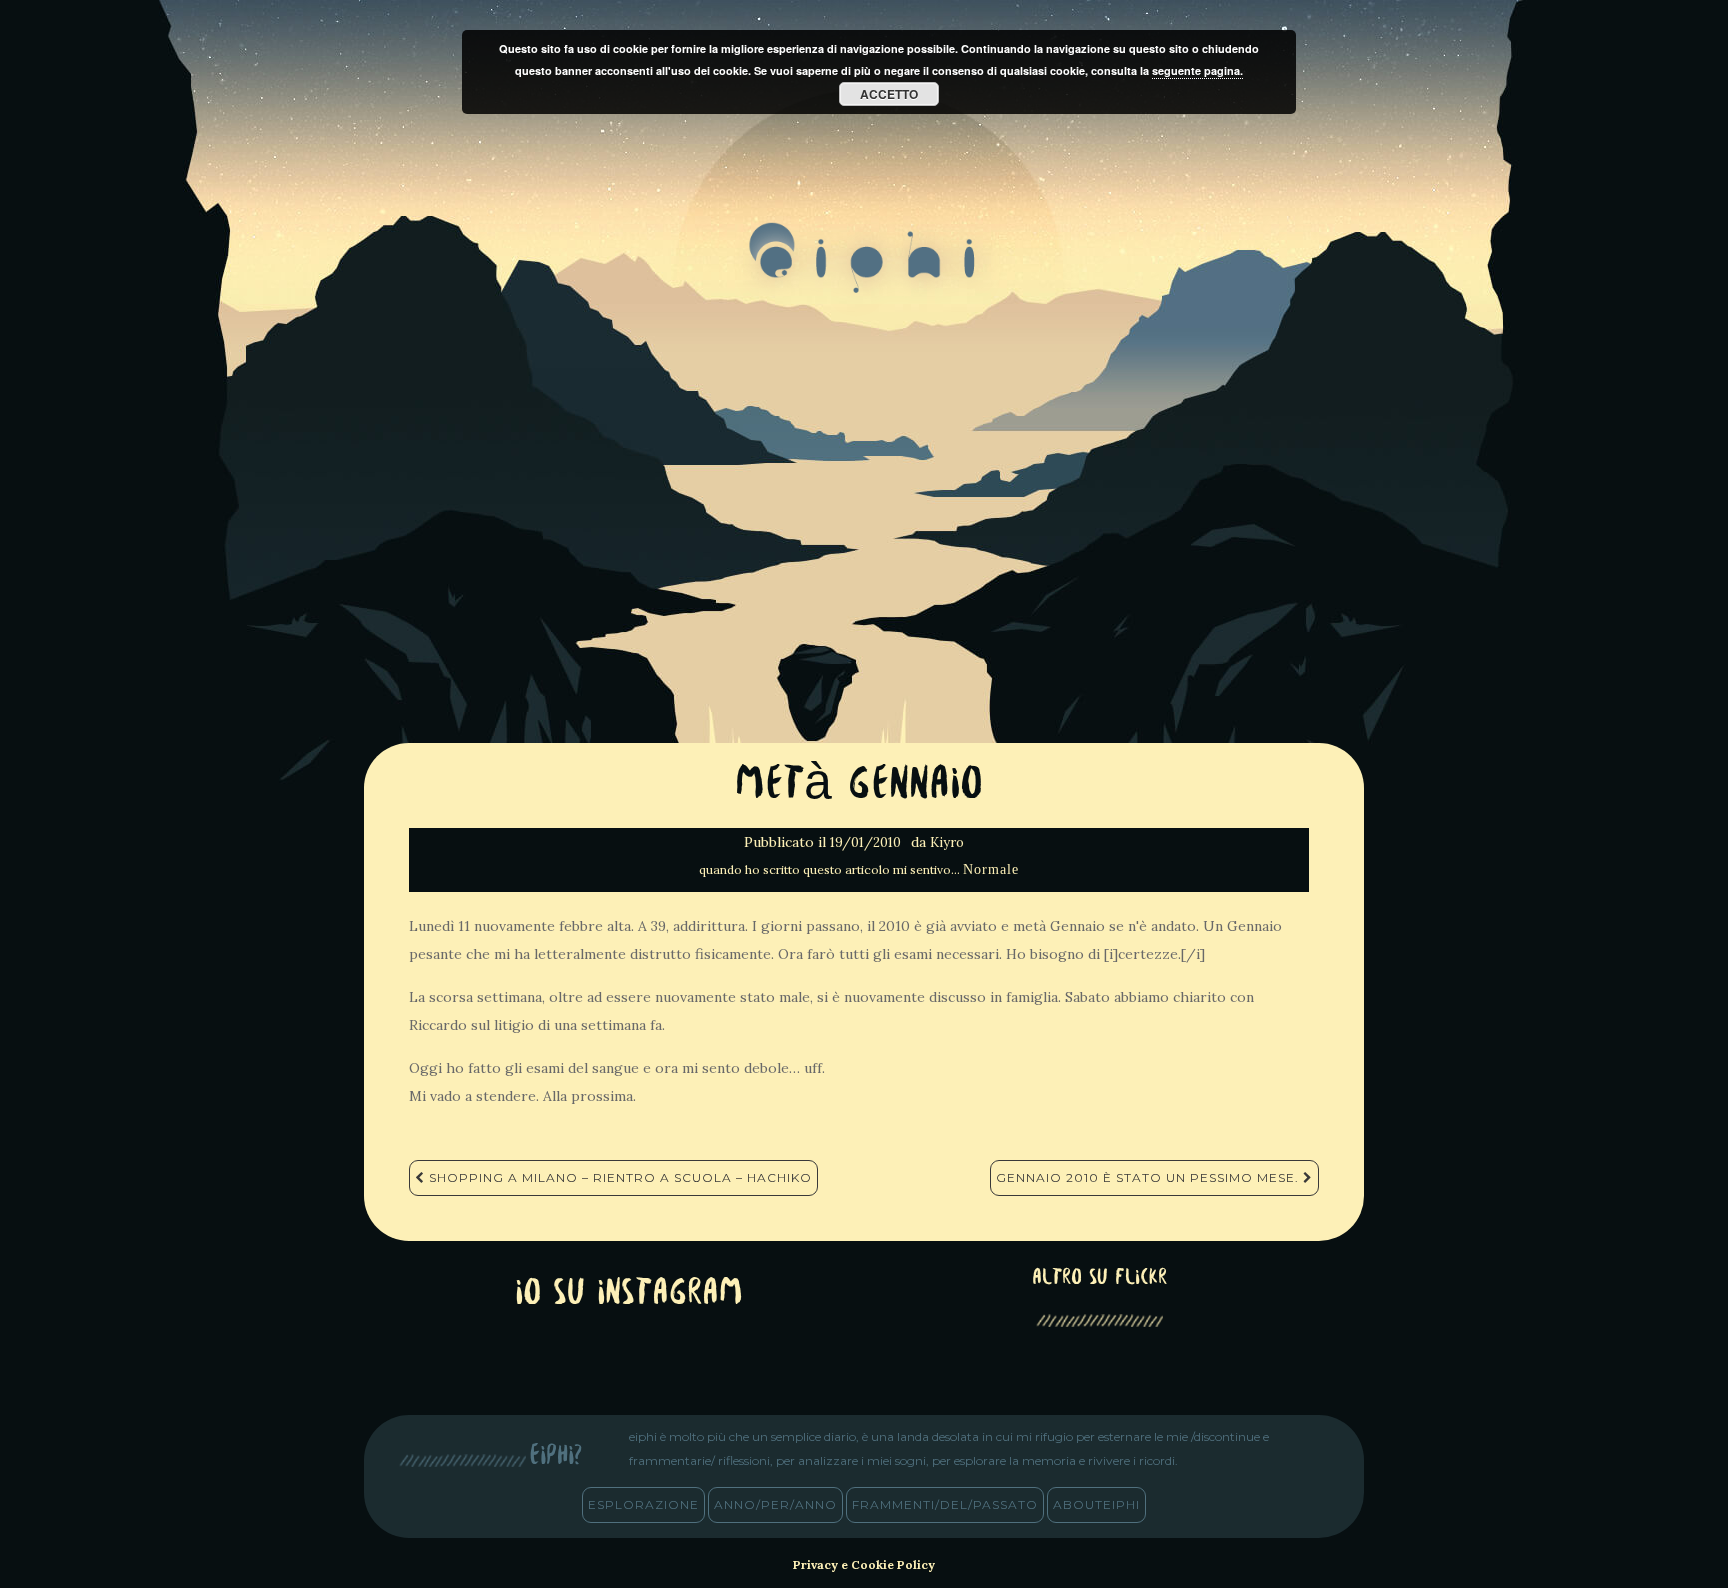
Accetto (889, 94)
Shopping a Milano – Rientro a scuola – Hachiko (618, 1177)
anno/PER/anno (775, 1504)
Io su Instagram (629, 1294)
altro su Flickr (1099, 1278)
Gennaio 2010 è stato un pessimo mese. (1149, 1177)
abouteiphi (1096, 1504)
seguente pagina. (1197, 70)
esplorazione (643, 1504)
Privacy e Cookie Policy (864, 1564)
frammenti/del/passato (945, 1504)
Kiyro (947, 842)
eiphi (864, 274)
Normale (991, 869)
